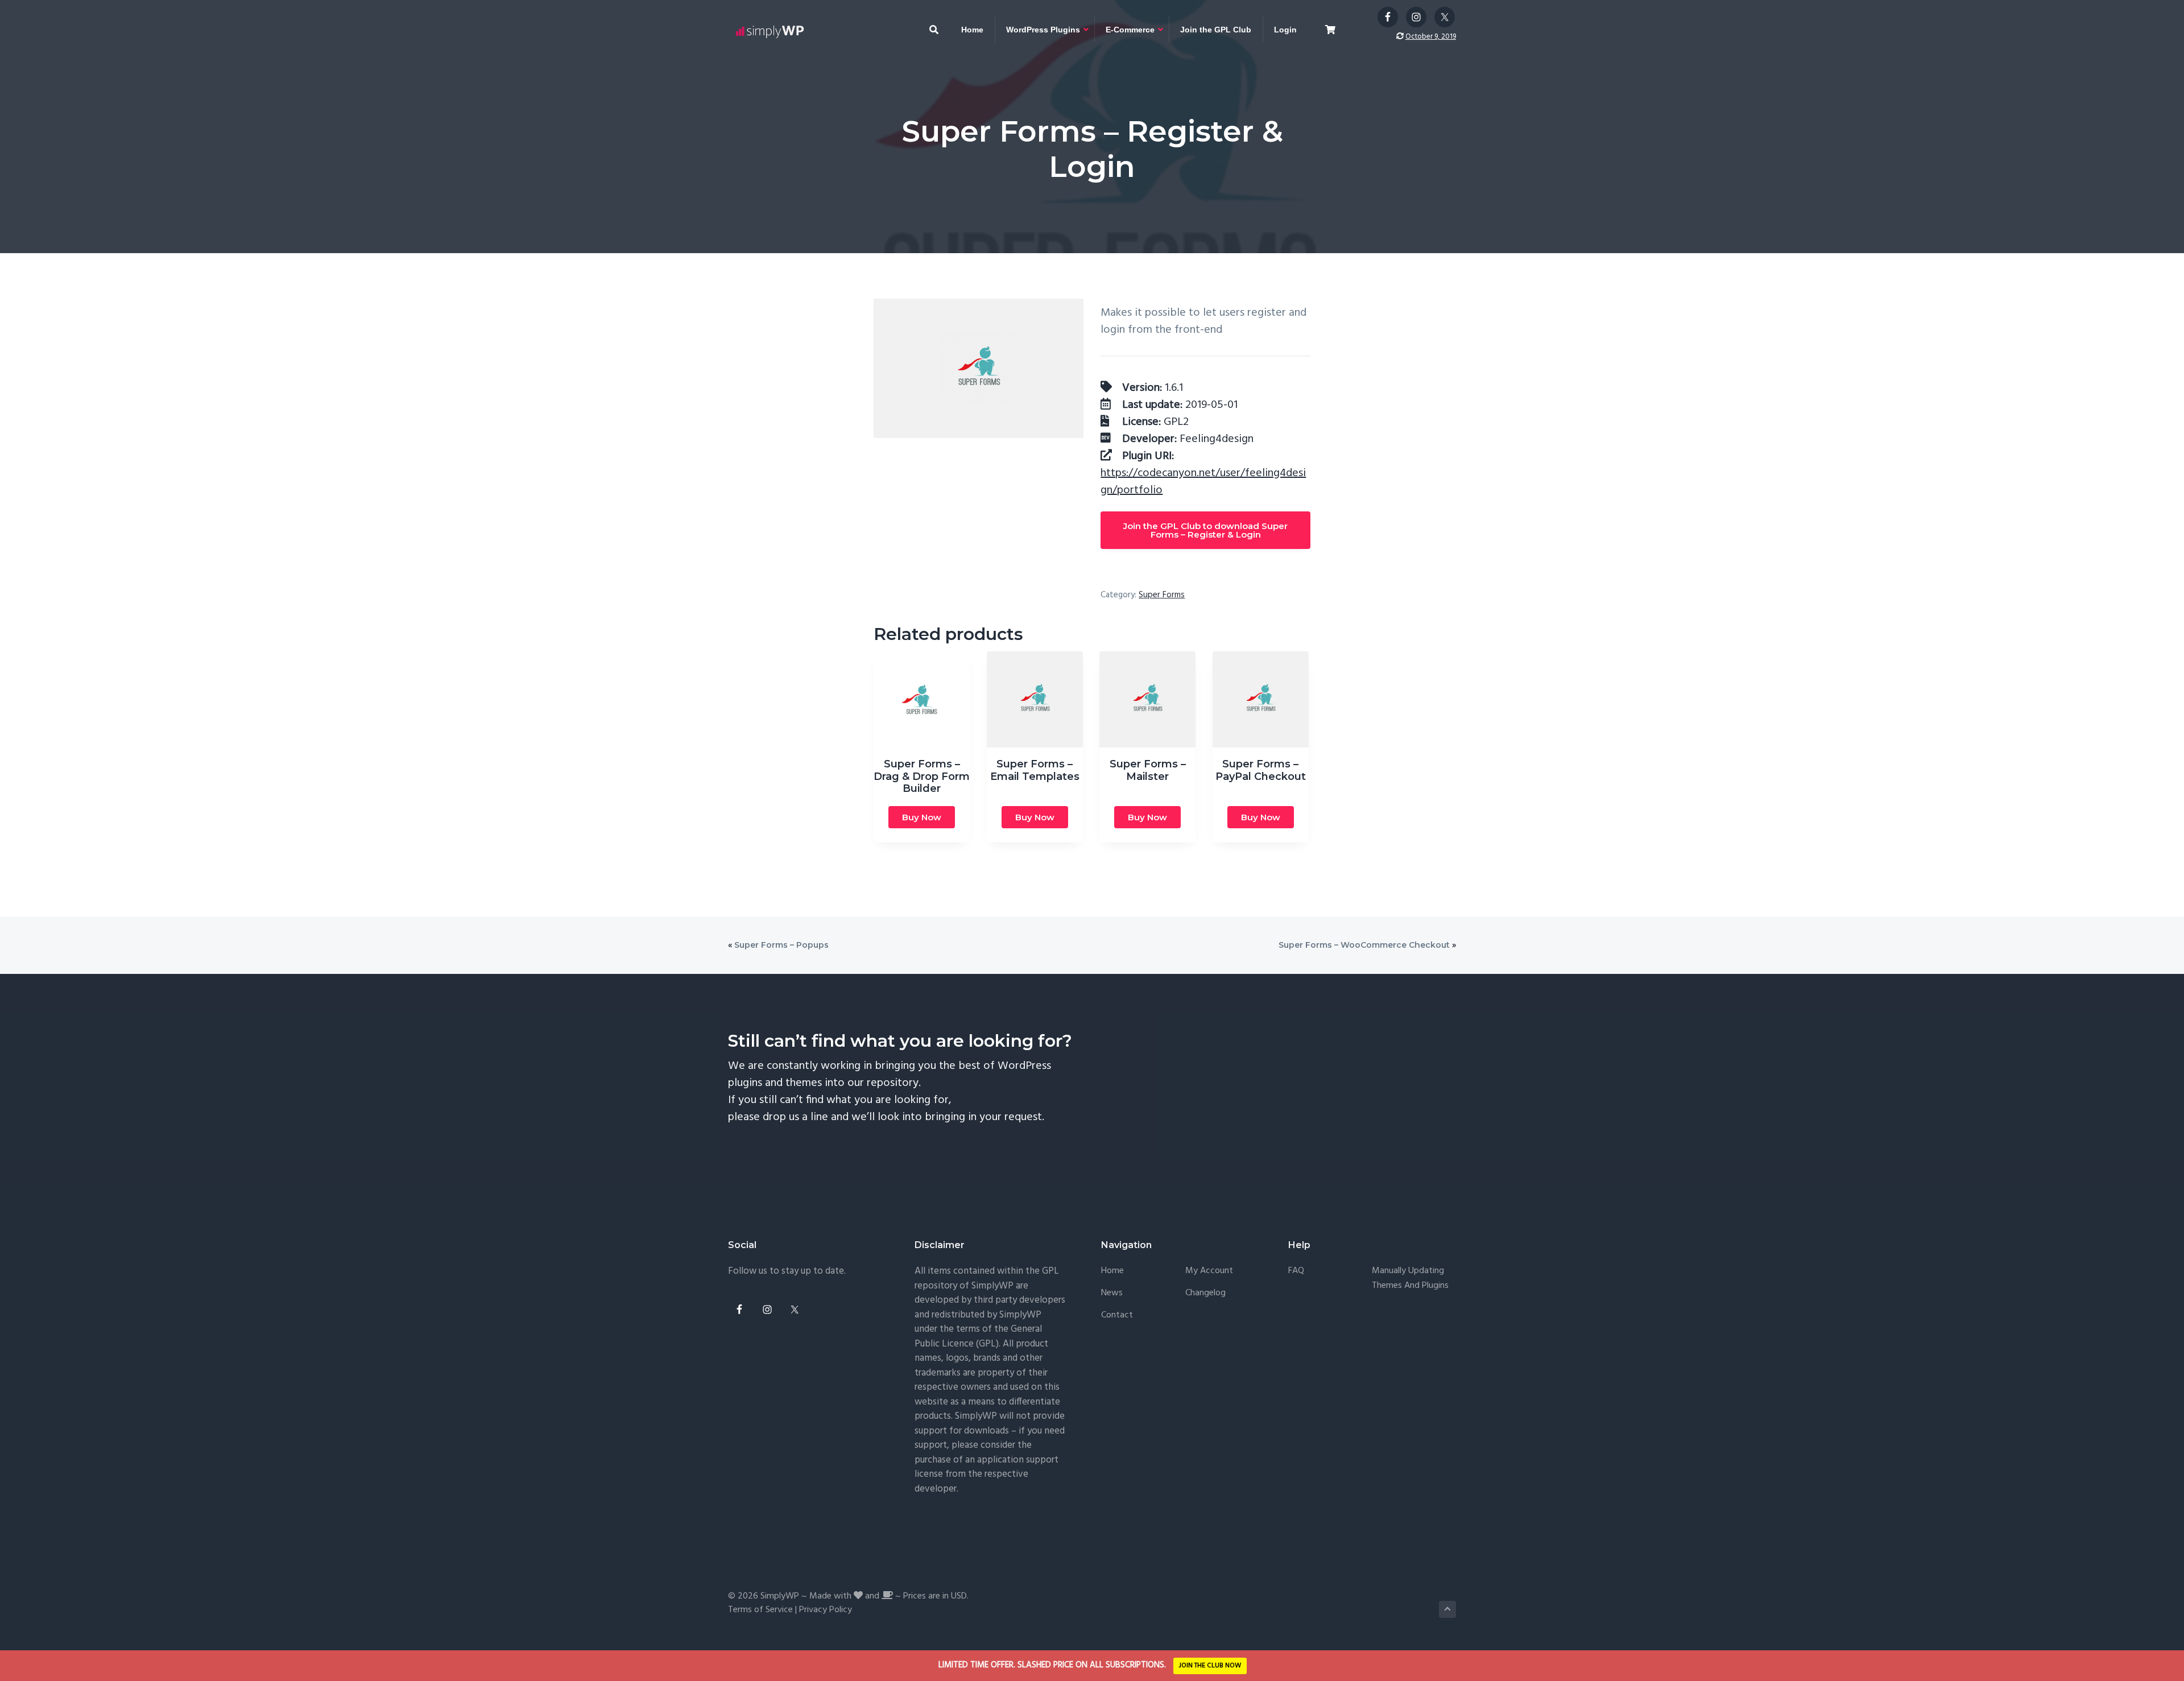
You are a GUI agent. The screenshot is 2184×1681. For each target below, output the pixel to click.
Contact (1117, 1316)
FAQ (1296, 1271)
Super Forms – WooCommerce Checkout (1364, 945)
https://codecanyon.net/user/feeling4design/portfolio (1203, 482)
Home (1112, 1271)
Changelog (1205, 1293)
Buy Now (922, 817)
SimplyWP (780, 1596)
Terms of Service (760, 1610)
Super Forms (1162, 595)
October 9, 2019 (1431, 37)
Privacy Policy (826, 1610)
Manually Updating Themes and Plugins (1410, 1279)
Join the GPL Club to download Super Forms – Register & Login (1205, 530)
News (1112, 1293)
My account (1209, 1271)
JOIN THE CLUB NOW (1210, 1666)
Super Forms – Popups (781, 945)
